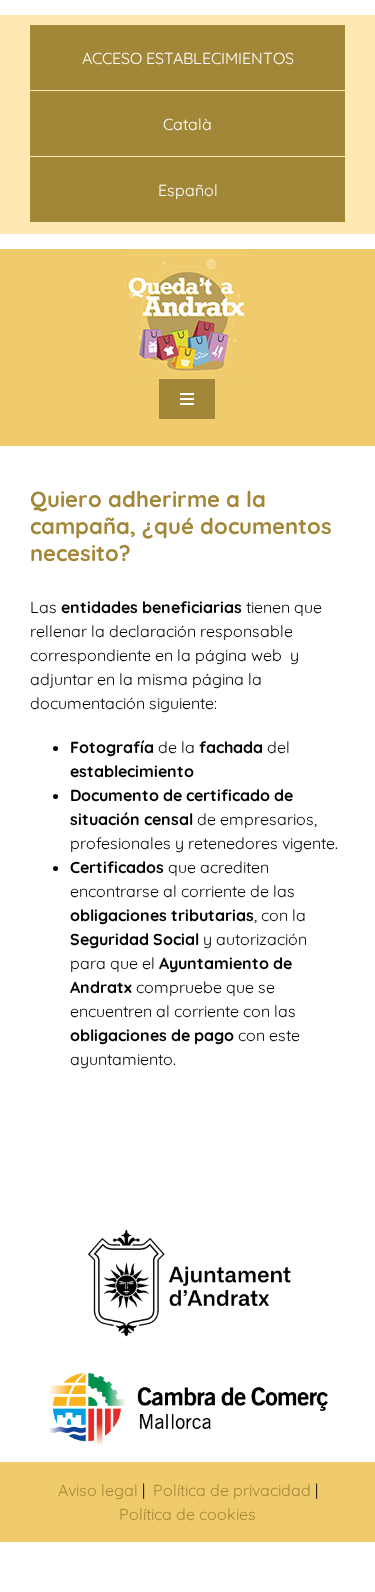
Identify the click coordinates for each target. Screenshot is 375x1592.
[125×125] (187, 262)
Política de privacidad (230, 1490)
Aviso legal (98, 1490)
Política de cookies (187, 1514)
